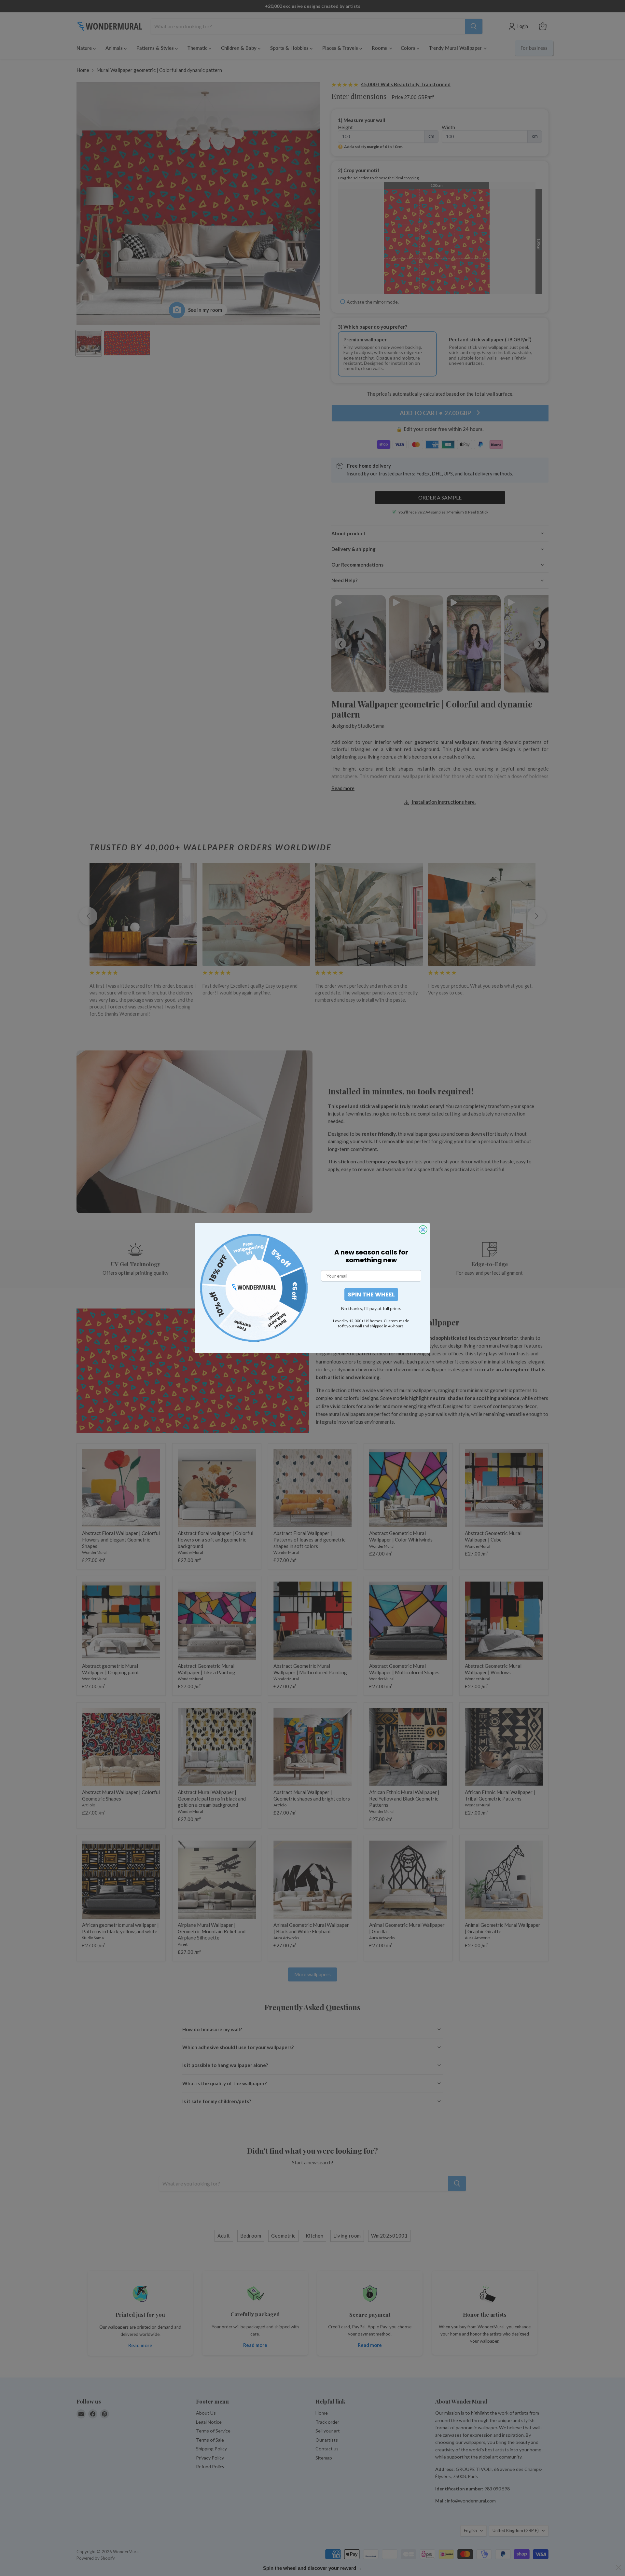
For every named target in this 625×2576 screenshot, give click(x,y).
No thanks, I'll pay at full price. (371, 1308)
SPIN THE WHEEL (371, 1294)
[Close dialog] (423, 1230)
